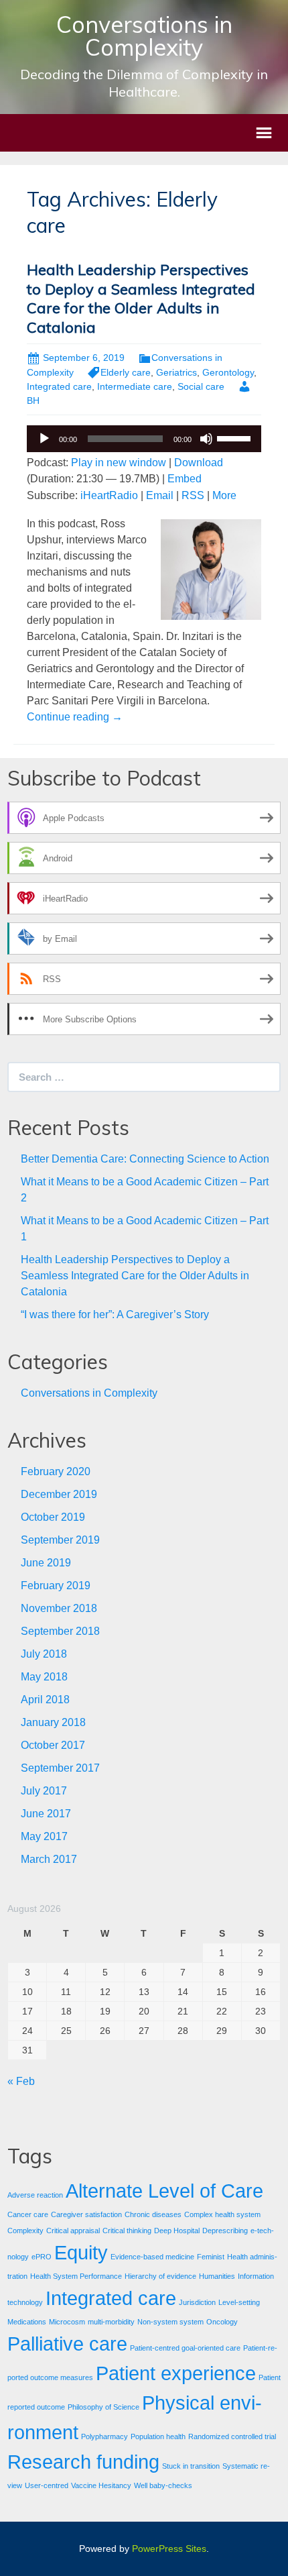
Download (199, 463)
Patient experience (176, 2373)
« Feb (21, 2081)
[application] (144, 439)
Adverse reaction (35, 2195)
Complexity (25, 2231)
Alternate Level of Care (164, 2191)
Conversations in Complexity (89, 1393)
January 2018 (53, 1722)
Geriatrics (176, 372)
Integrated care (59, 386)
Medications (27, 2322)
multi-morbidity (111, 2322)
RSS (193, 495)
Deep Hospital (177, 2231)
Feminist (211, 2257)
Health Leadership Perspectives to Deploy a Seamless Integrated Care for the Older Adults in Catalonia (141, 299)
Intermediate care (135, 386)
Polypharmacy (104, 2436)
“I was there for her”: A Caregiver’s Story (115, 1314)
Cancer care (28, 2214)
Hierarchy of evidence (160, 2276)
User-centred (47, 2485)
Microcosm (67, 2322)
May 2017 (44, 1836)
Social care (201, 386)
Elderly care (126, 372)
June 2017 (46, 1814)
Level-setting (239, 2302)
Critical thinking (127, 2231)
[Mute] (206, 439)
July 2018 (44, 1654)
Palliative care (67, 2344)
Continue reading (75, 717)
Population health (158, 2436)
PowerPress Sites (169, 2548)
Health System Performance (76, 2276)
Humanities (217, 2276)
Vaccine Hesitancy (101, 2485)
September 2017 (60, 1768)
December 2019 (59, 1494)
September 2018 (60, 1631)
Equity (81, 2252)
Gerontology (228, 372)
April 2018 (45, 1700)
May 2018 (44, 1677)
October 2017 (53, 1745)
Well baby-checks (163, 2485)
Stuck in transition (191, 2466)
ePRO (42, 2257)
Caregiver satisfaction (86, 2214)
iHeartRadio (109, 495)
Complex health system (222, 2214)
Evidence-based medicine (152, 2257)
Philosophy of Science (103, 2407)
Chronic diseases (153, 2214)
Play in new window (119, 463)
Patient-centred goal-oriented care (185, 2348)
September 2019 (60, 1540)
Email (160, 495)
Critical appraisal (73, 2231)
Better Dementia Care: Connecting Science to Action (145, 1159)
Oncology (222, 2322)
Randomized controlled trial (232, 2436)
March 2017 (49, 1859)
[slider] (236, 437)
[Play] (44, 439)
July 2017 (44, 1791)
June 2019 (46, 1563)
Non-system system (170, 2322)
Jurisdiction (197, 2302)
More (224, 495)
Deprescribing (225, 2231)
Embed (185, 479)
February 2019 (56, 1586)
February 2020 (56, 1471)
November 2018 (59, 1608)
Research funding (83, 2462)
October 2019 (53, 1517)
